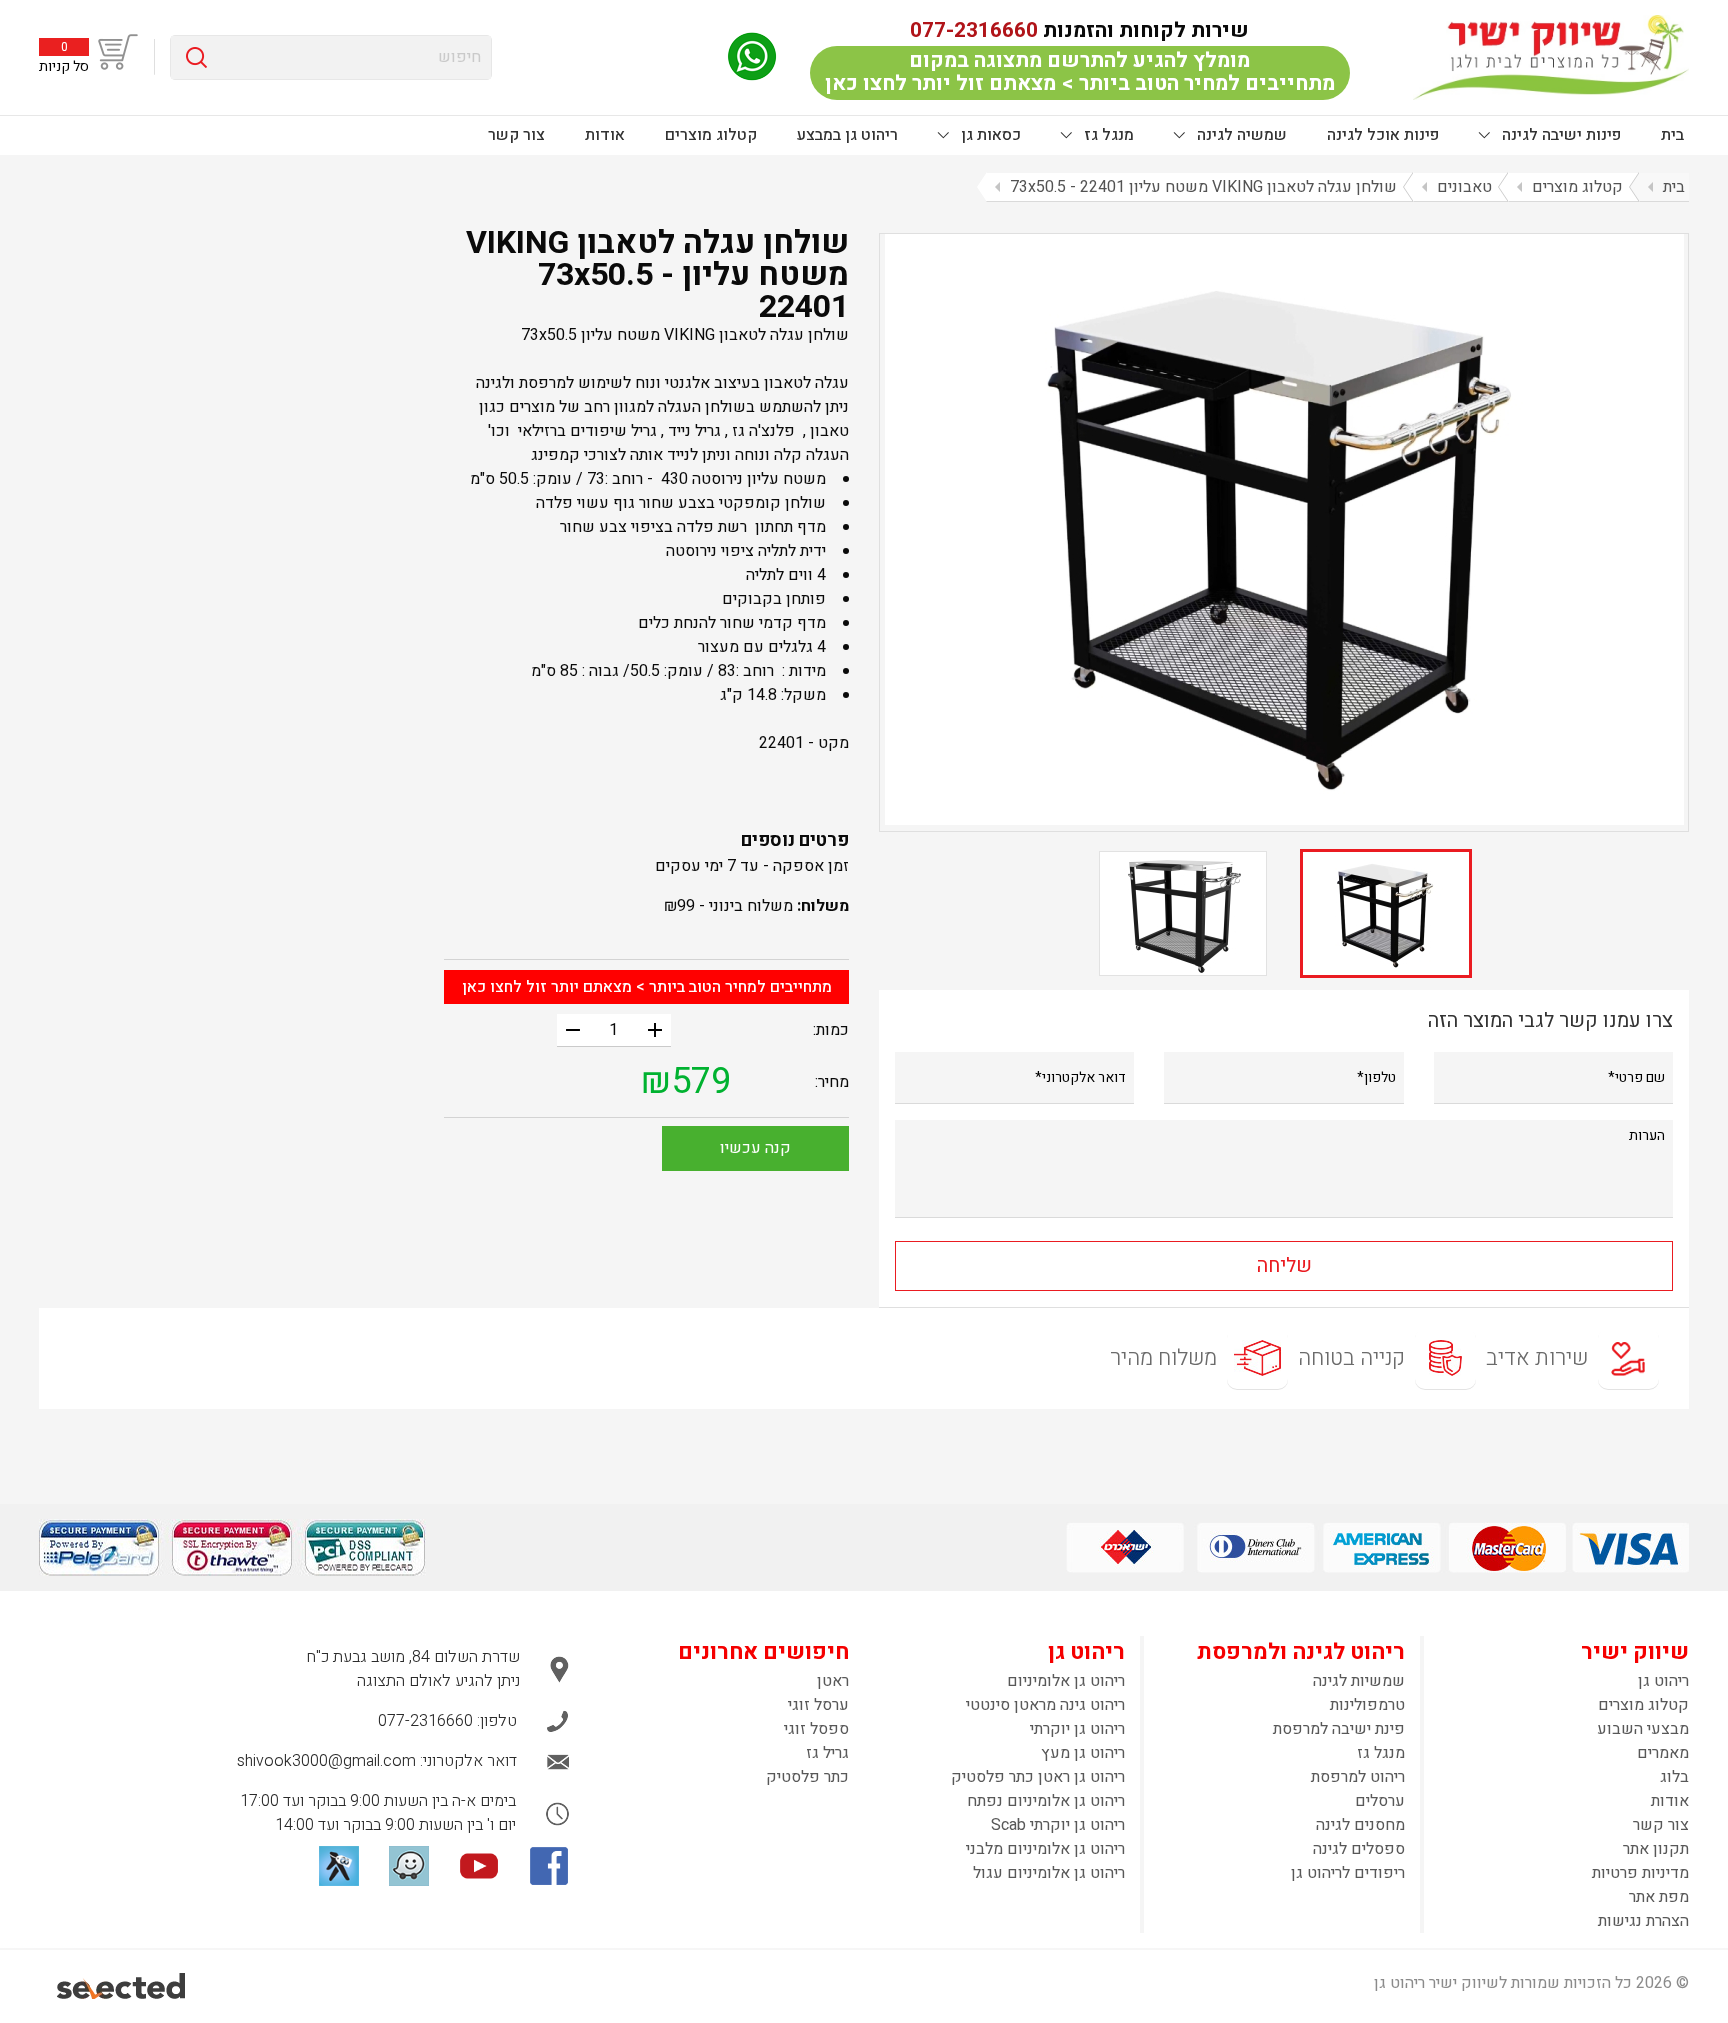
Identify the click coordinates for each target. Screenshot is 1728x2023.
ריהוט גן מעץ (1083, 1753)
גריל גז (827, 1753)
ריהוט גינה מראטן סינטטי (1045, 1705)
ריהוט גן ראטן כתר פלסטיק (1038, 1777)
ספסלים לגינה (1359, 1849)
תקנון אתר (1656, 1849)
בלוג (1674, 1777)
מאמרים (1663, 1753)
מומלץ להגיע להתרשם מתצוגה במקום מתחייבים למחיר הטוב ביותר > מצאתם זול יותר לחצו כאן (1080, 72)
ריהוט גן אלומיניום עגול (1049, 1873)
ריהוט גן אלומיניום (1066, 1681)
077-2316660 (974, 30)
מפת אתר (1659, 1897)
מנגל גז (1107, 135)
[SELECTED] (122, 1986)
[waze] (409, 1866)
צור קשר (516, 135)
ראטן (833, 1681)
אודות (605, 135)
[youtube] (479, 1866)
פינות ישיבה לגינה (1559, 135)
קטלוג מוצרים (711, 135)
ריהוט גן (1663, 1681)
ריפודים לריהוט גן (1348, 1873)
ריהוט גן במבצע (847, 135)
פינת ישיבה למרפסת (1339, 1729)
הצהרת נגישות (1643, 1921)
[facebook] (549, 1866)
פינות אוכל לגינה (1383, 135)
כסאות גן (989, 135)
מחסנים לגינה (1360, 1825)
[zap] (339, 1866)
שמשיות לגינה (1359, 1681)
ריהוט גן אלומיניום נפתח (1046, 1801)
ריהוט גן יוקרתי (1077, 1729)
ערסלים (1380, 1801)
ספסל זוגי (816, 1729)
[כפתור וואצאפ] (752, 57)
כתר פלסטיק (807, 1777)
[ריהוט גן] (1551, 57)
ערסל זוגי (818, 1705)
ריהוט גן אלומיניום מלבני (1045, 1849)
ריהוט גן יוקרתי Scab (1058, 1825)
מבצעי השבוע (1643, 1729)
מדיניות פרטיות (1640, 1873)
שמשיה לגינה (1240, 135)
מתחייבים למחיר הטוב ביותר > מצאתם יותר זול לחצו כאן (647, 987)
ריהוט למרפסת (1358, 1777)
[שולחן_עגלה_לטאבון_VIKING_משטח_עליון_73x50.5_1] (1284, 529)
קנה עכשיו (755, 1148)
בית (1672, 135)
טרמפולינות (1367, 1705)
